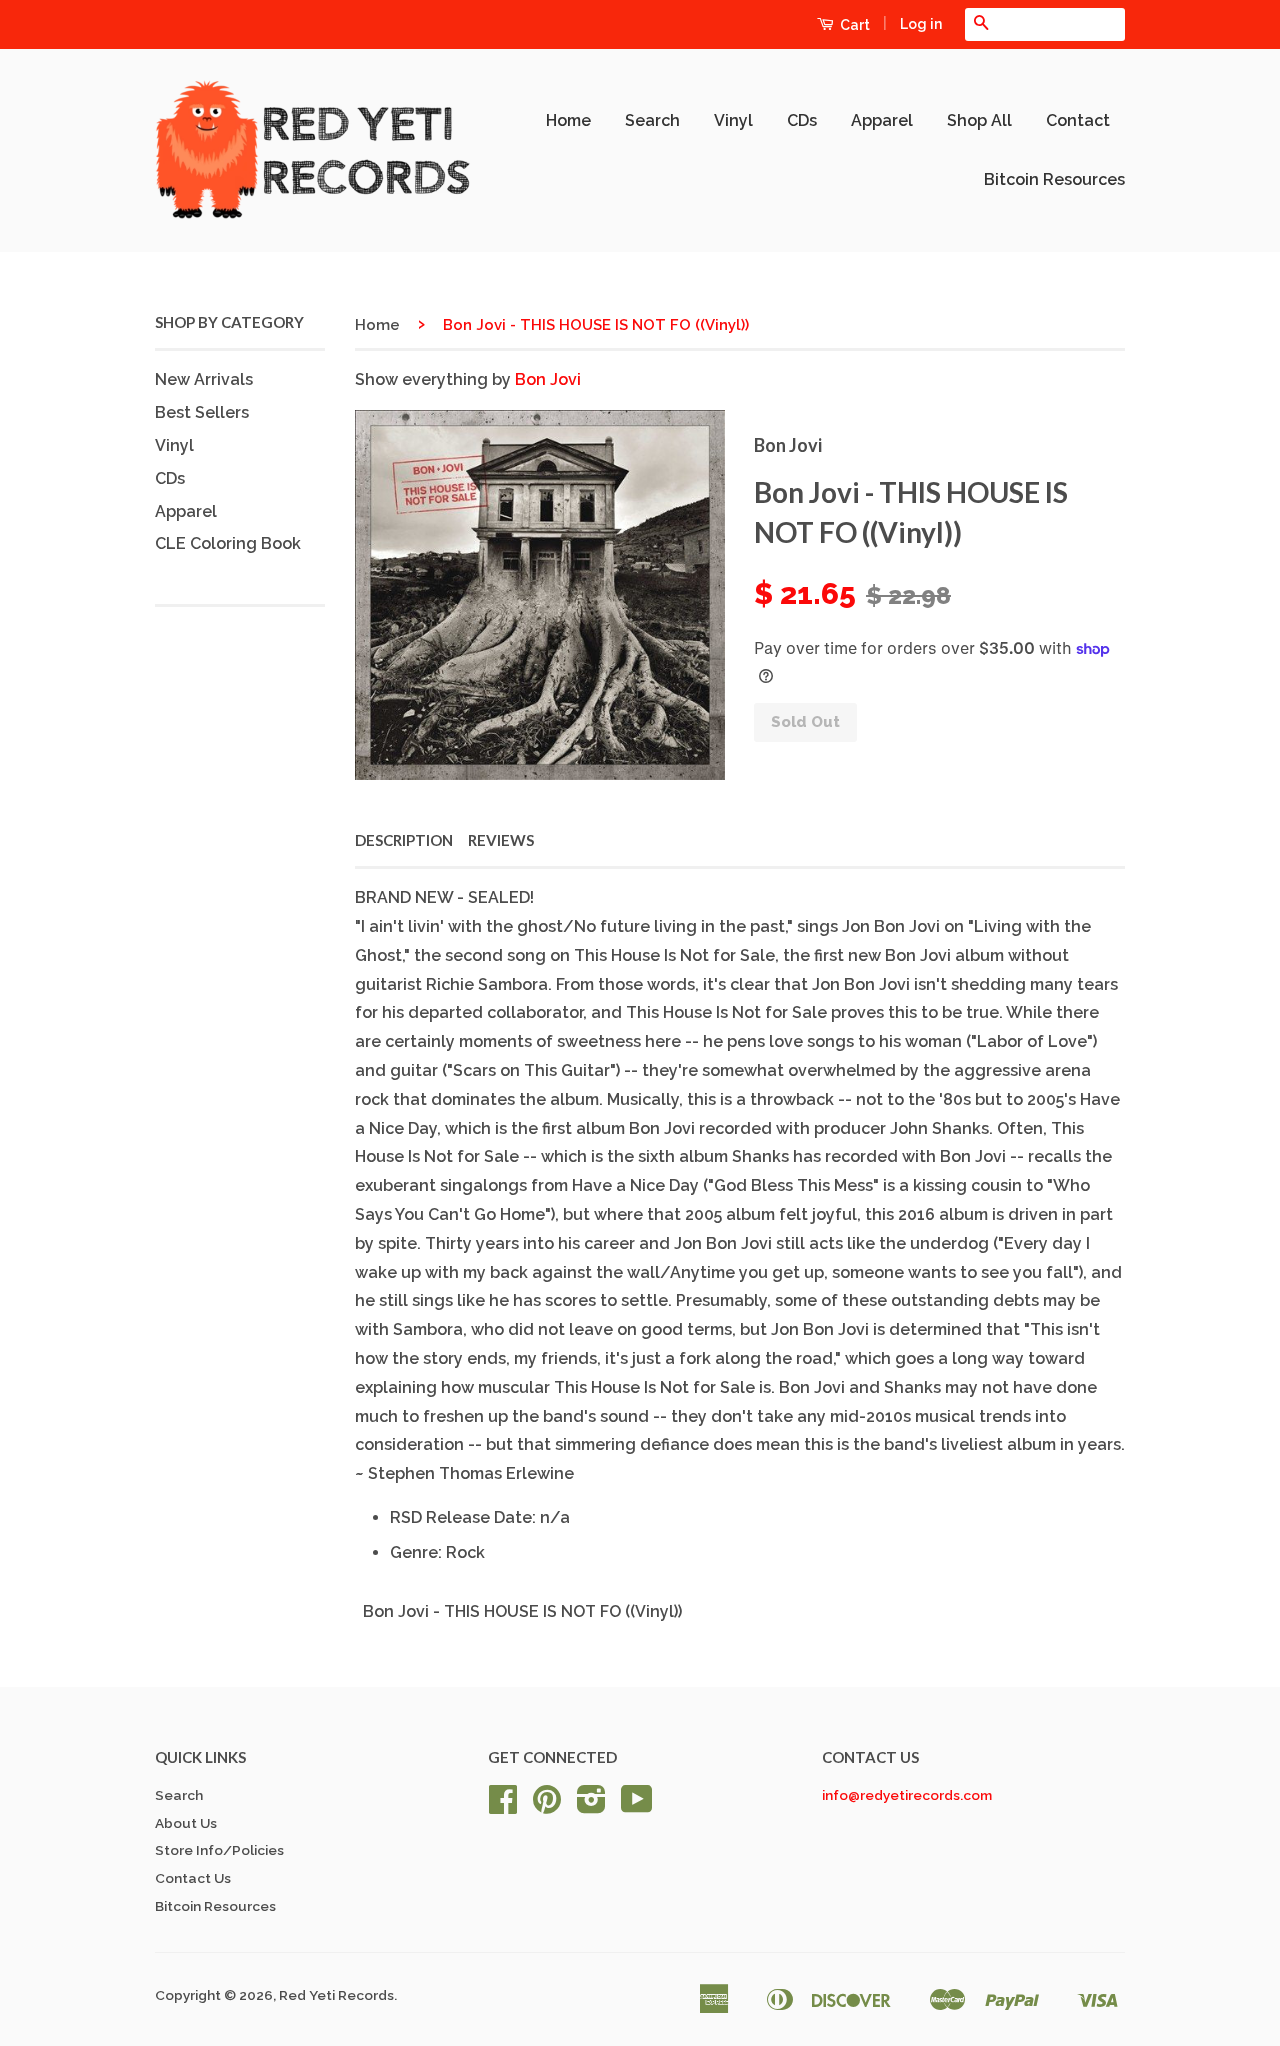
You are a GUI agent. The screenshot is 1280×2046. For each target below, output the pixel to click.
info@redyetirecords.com (907, 1795)
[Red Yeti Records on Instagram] (591, 1806)
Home (568, 120)
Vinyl (733, 120)
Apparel (882, 120)
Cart (853, 25)
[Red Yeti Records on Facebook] (503, 1806)
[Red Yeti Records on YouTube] (637, 1806)
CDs (802, 120)
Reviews (501, 840)
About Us (186, 1823)
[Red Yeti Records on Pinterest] (547, 1806)
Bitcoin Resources (1054, 179)
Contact (1078, 120)
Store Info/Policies (219, 1850)
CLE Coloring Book (228, 543)
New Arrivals (204, 379)
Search (652, 120)
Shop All (979, 120)
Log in (921, 24)
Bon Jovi (548, 379)
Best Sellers (202, 412)
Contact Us (193, 1878)
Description (404, 840)
